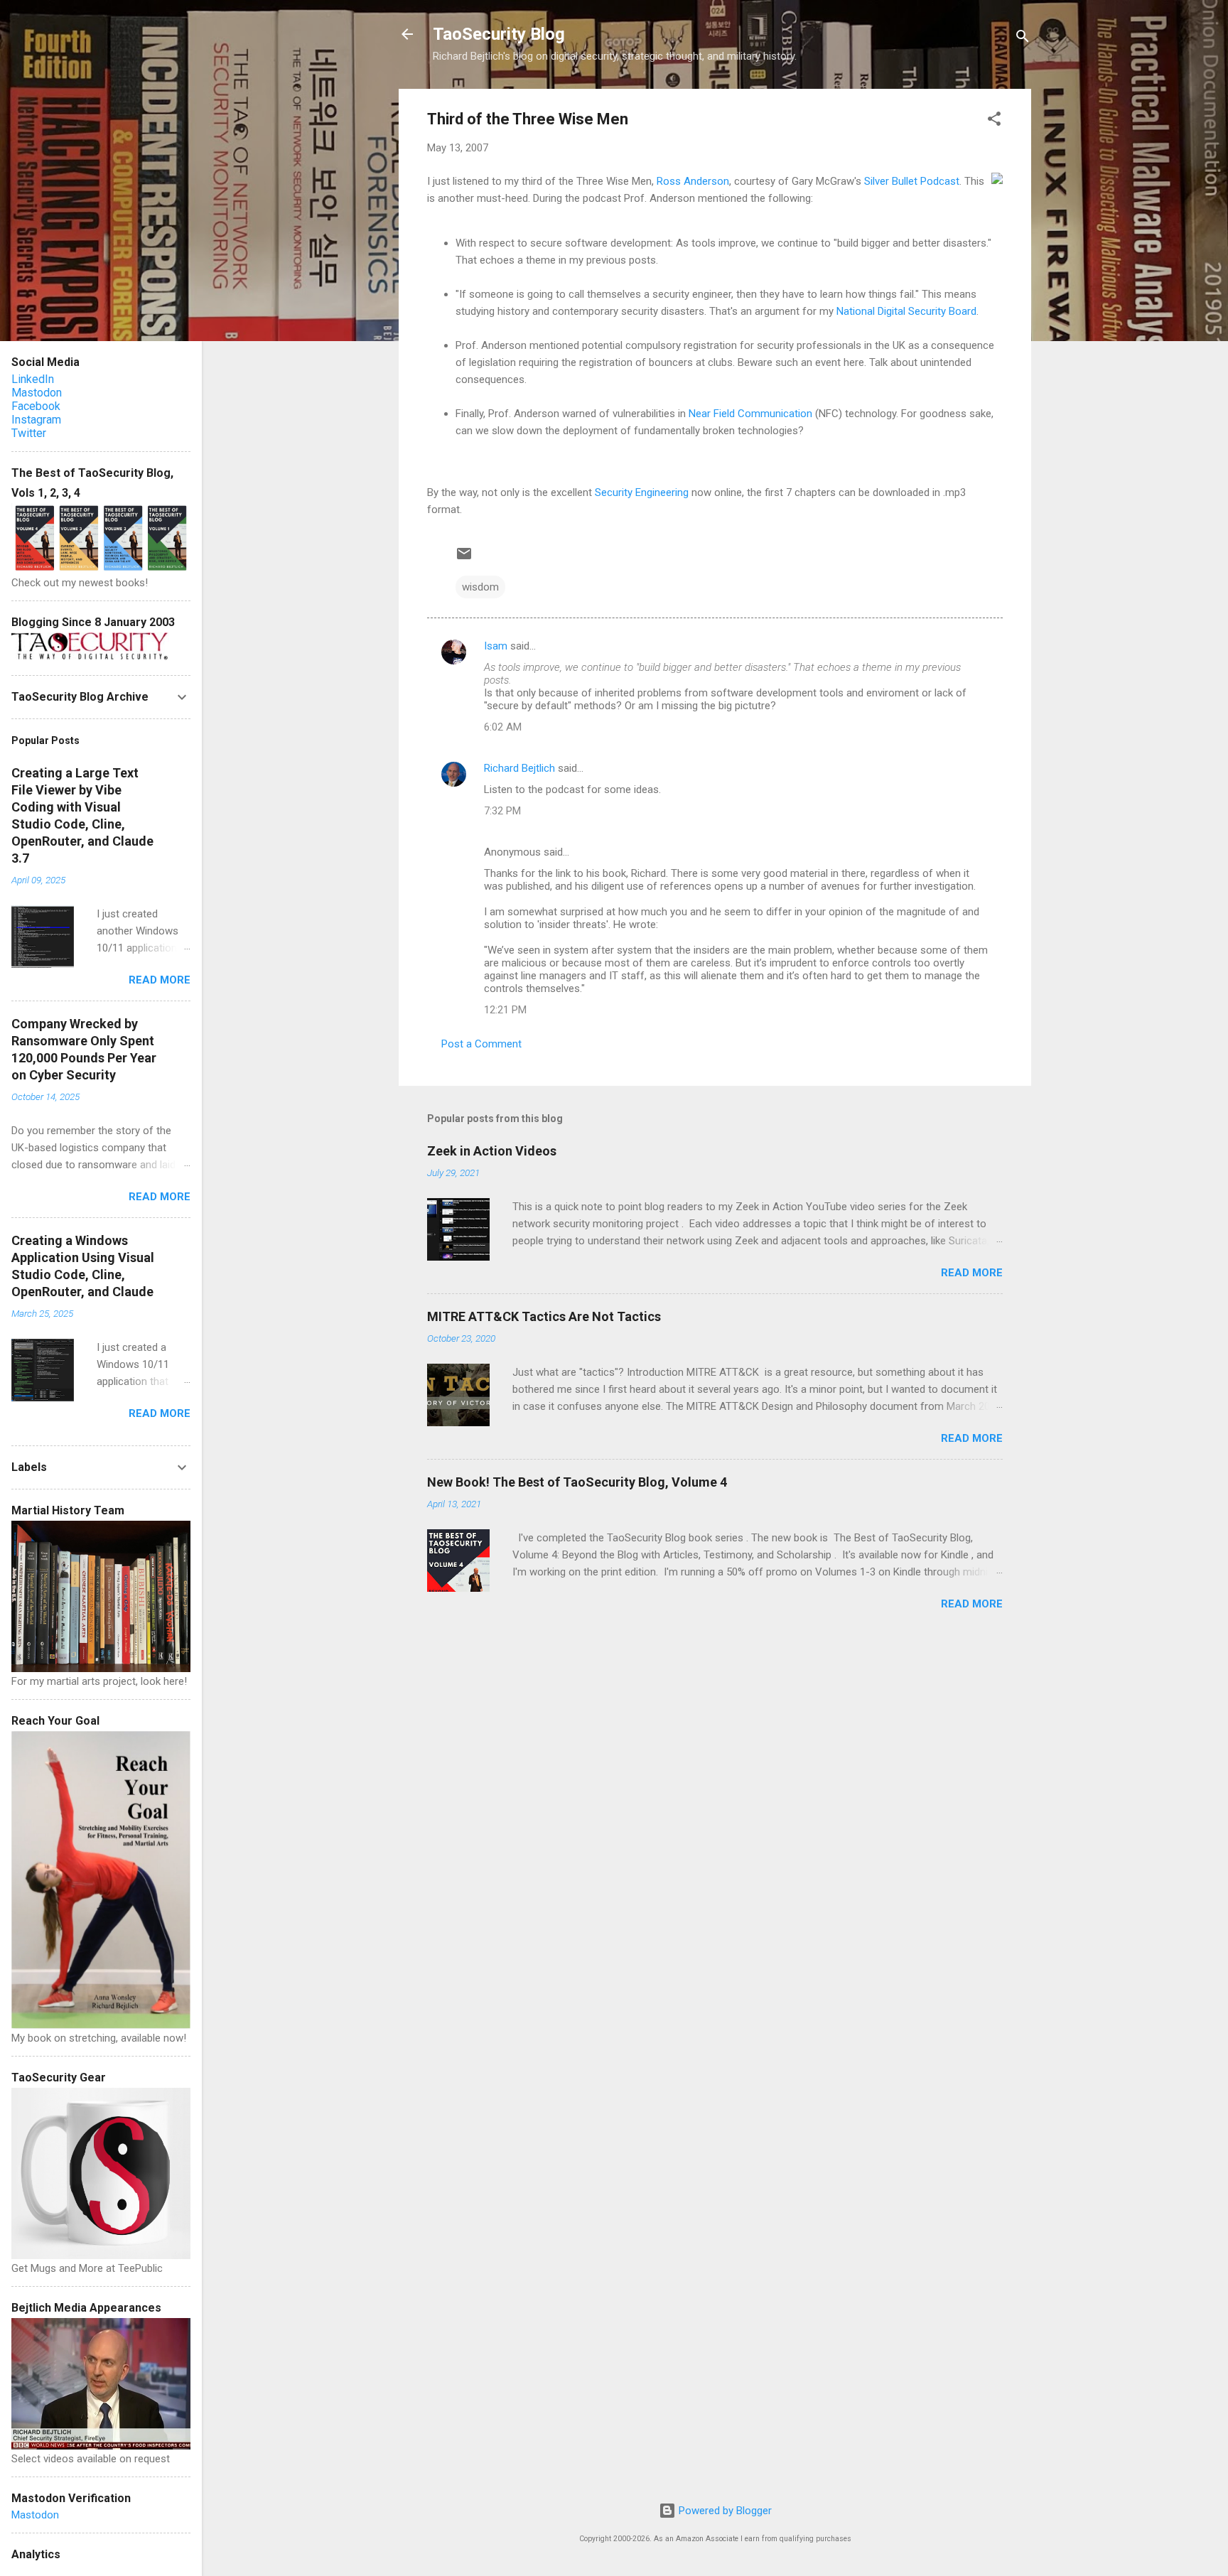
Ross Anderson (693, 181)
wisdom (480, 587)
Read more (972, 1273)
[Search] (1023, 39)
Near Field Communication (750, 414)
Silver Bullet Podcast (912, 181)
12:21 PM (505, 1010)
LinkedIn (33, 379)
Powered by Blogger (724, 2511)
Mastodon (37, 393)
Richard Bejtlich (519, 768)
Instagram (36, 420)
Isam (496, 646)
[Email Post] (464, 559)
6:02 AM (503, 727)
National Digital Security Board (906, 311)
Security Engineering (642, 492)
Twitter (29, 433)
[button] (994, 121)
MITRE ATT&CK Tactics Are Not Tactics (544, 1316)
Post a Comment (481, 1044)
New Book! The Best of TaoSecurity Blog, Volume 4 (577, 1482)
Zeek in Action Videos (492, 1151)
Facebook (36, 406)
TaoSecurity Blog (499, 34)
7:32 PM (502, 811)
